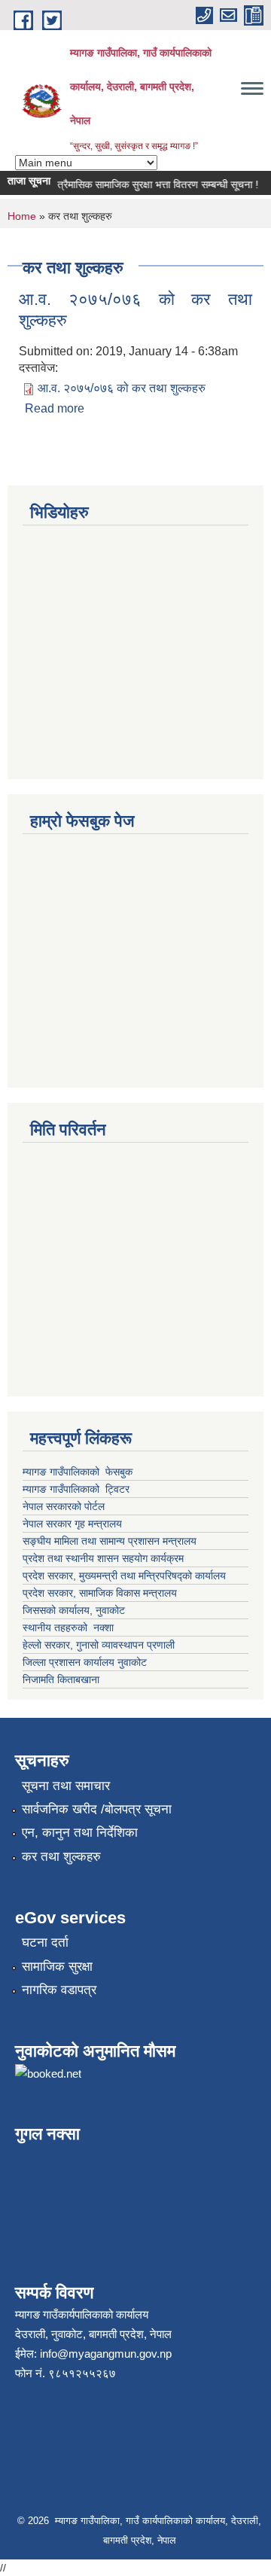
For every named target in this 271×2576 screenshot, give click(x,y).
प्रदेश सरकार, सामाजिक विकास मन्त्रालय (100, 1593)
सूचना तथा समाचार (66, 1786)
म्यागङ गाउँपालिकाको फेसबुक (78, 1472)
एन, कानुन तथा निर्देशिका (80, 1833)
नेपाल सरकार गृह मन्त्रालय (72, 1524)
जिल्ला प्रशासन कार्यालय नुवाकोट (85, 1662)
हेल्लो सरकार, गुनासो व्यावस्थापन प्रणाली (99, 1645)
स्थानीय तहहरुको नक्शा (68, 1628)
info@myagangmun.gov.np (106, 2354)
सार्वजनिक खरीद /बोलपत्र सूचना (97, 1809)
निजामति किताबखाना (61, 1679)
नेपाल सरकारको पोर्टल (65, 1506)
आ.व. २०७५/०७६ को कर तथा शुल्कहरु (122, 388)
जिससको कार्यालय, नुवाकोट (74, 1610)
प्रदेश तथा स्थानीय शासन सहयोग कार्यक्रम (103, 1558)
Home (22, 216)
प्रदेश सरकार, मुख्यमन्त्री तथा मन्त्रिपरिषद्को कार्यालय (126, 1576)
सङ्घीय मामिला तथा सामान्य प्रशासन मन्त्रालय (110, 1541)
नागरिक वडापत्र (59, 1990)
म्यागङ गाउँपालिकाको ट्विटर (78, 1489)
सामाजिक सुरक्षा (57, 1967)
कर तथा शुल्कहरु (61, 1857)
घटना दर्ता (45, 1943)
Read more (55, 408)
